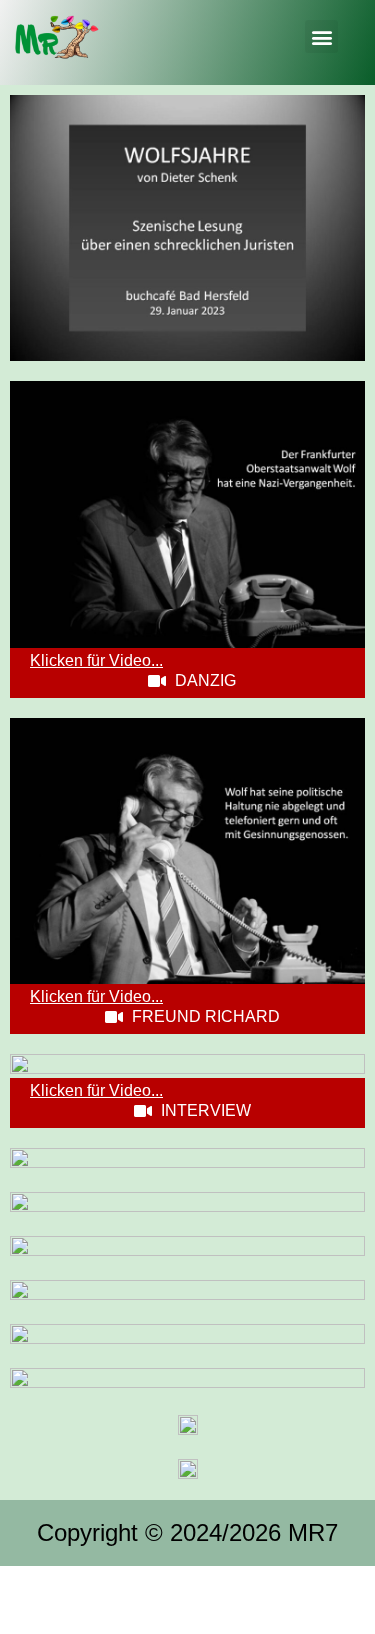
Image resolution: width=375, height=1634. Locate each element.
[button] (321, 36)
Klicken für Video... (96, 660)
